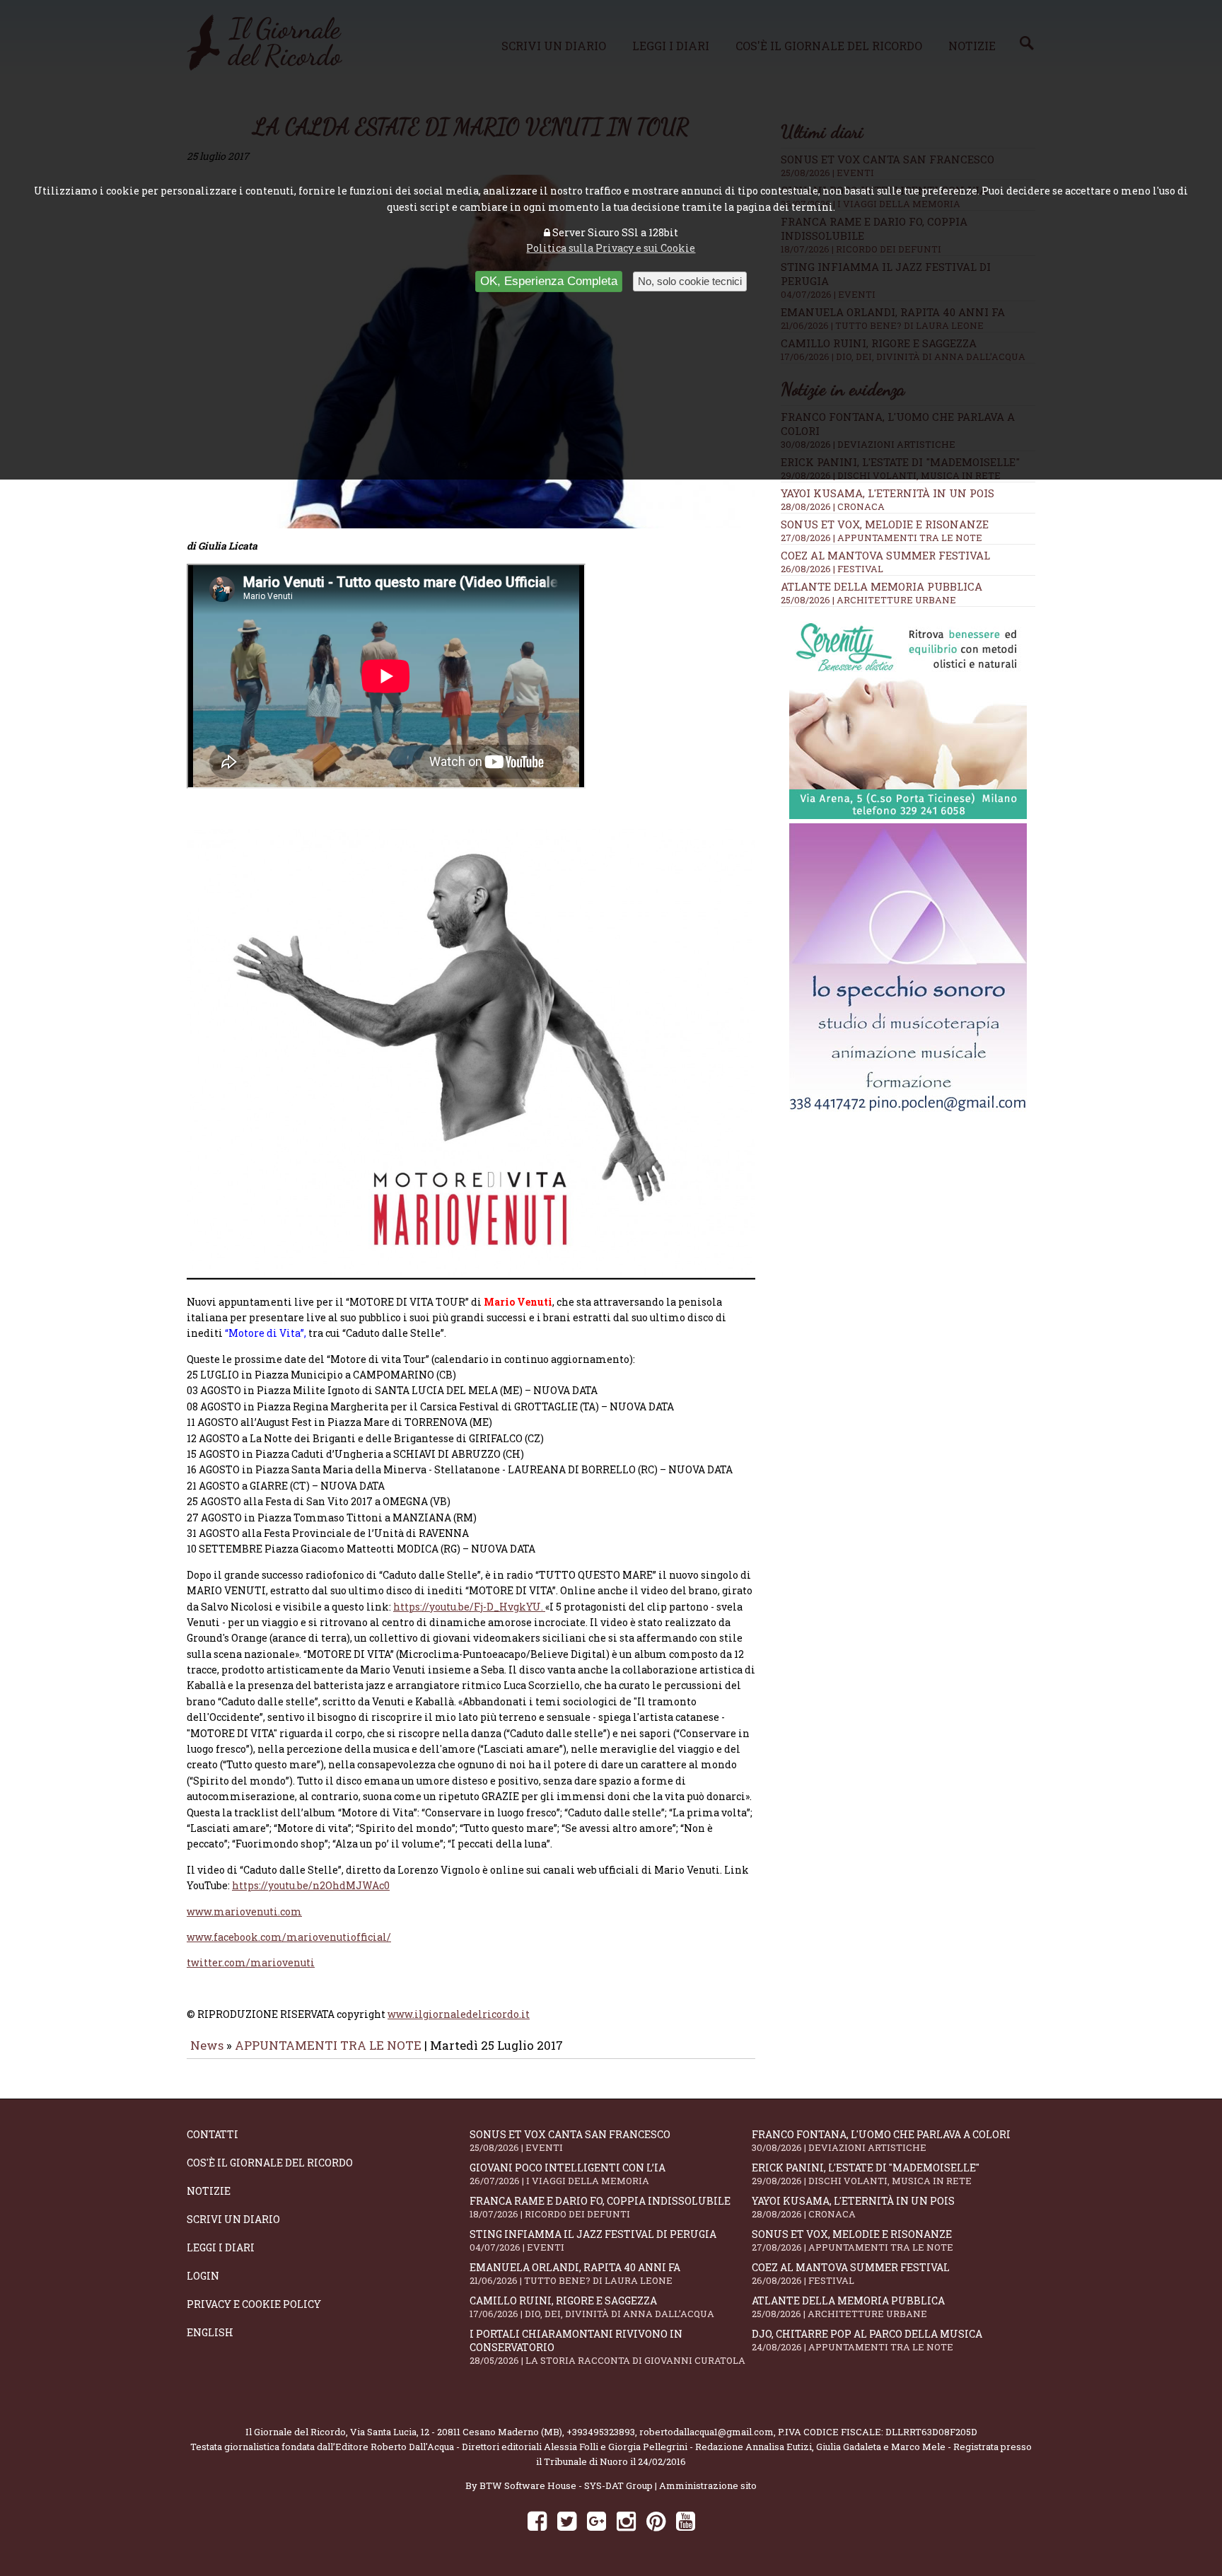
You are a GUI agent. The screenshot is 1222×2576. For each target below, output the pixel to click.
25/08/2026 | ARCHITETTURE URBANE (868, 600)
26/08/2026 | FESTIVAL (832, 569)
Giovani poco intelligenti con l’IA (568, 2174)
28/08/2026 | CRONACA (833, 506)
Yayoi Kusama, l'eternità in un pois (888, 493)
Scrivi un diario (233, 2219)
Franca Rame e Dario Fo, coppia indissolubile (600, 2207)
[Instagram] (626, 2520)
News (207, 2045)
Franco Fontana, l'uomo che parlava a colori (881, 2141)
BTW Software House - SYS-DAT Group (566, 2485)
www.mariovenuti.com (244, 1911)
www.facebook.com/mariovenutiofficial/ (289, 1937)
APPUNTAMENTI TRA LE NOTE (328, 2045)
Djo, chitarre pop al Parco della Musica (867, 2340)
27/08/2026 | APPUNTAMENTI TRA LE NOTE (881, 538)
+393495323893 (601, 2432)
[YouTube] (686, 2520)
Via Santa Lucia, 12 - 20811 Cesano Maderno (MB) (456, 2432)
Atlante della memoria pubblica (881, 586)
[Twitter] (567, 2520)
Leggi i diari (221, 2247)
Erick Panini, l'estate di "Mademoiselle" (866, 2174)
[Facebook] (537, 2520)
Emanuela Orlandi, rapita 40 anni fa (575, 2274)
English (210, 2332)
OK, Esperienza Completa (549, 281)
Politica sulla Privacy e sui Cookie (611, 248)
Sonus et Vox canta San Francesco (570, 2141)
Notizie (209, 2191)
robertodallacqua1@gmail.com (706, 2432)
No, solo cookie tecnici (690, 281)
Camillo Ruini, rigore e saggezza (592, 2307)
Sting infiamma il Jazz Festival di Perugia (593, 2240)
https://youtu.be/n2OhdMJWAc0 (311, 1885)
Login (203, 2276)
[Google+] (597, 2520)
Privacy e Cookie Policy (254, 2304)
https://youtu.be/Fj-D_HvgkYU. (469, 1607)
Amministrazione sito (708, 2485)
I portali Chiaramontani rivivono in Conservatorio (607, 2347)
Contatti (213, 2134)
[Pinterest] (656, 2520)
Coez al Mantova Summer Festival (885, 555)
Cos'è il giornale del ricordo (270, 2163)
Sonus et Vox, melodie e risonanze (885, 524)
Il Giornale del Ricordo (296, 2432)
